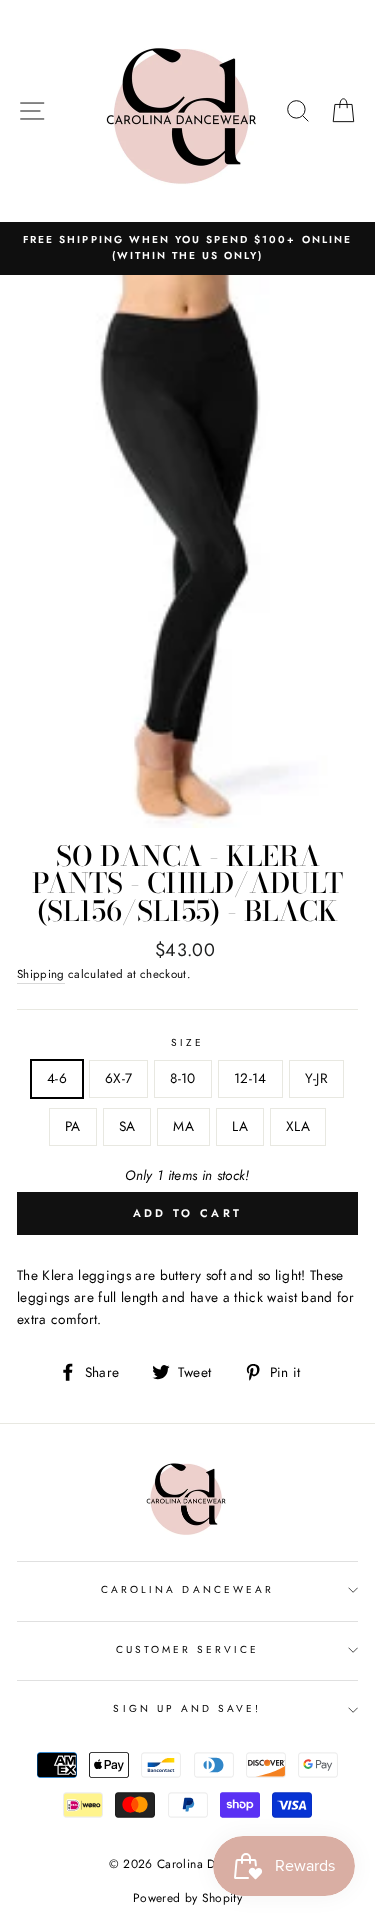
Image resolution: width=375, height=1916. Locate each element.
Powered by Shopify (187, 1898)
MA (183, 1126)
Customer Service (188, 1649)
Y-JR (316, 1078)
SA (127, 1126)
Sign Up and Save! (187, 1708)
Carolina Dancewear (187, 1589)
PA (73, 1126)
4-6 (57, 1078)
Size (187, 1042)
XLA (298, 1126)
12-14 (250, 1078)
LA (240, 1126)
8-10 (182, 1078)
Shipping (41, 974)
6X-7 (118, 1078)
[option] (187, 248)
